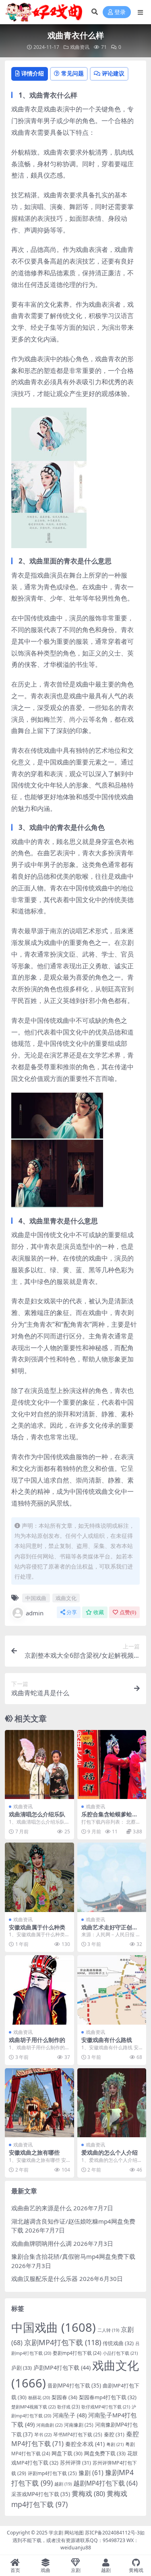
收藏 (99, 1612)
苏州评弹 (75, 2463)
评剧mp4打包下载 (52, 2473)
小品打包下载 (120, 2353)
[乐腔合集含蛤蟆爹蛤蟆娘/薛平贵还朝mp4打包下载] (112, 1765)
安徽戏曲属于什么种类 (37, 1927)
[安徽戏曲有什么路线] (112, 1990)
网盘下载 (67, 2453)
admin (35, 1613)
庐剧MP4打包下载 (62, 2368)
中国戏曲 (36, 1598)
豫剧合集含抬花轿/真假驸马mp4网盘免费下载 (73, 2256)
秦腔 (114, 2434)
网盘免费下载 (105, 2453)
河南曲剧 (49, 2425)
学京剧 (56, 2533)
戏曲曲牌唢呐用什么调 (41, 2243)
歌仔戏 (68, 2407)
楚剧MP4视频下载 (33, 2407)
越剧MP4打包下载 (105, 2483)
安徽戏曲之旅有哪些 (34, 2152)
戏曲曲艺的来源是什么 (41, 2208)
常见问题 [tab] (72, 73)
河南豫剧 (79, 2425)
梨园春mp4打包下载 (108, 2397)
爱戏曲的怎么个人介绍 (110, 2152)
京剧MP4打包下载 (63, 2342)
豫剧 (91, 2473)
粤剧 (115, 2444)
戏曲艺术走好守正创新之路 (110, 1931)
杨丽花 (39, 2397)
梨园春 (64, 2397)
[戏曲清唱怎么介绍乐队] (39, 1765)
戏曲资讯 (80, 47)
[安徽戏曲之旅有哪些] (39, 2103)
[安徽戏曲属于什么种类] (39, 1877)
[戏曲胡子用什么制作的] (39, 1990)
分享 (72, 1612)
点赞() (128, 1612)
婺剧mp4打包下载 (77, 2353)
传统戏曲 (118, 2343)
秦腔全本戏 (85, 2444)
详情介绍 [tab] (33, 73)
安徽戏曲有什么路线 (107, 2040)
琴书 (43, 2435)
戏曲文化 (66, 1598)
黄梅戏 (88, 2493)
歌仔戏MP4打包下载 (106, 2407)
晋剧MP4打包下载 (74, 2385)
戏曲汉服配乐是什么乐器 (44, 2279)
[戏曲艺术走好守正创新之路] (112, 1877)
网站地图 (74, 2533)
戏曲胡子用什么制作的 (37, 2040)
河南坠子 (70, 2415)
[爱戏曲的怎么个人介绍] (112, 2103)
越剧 (63, 2484)
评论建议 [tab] (113, 73)
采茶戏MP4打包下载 (41, 2494)
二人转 (108, 2330)
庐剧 (22, 2368)
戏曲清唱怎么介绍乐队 (37, 1814)
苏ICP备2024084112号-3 (112, 2533)
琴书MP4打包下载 (78, 2434)
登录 (120, 12)
